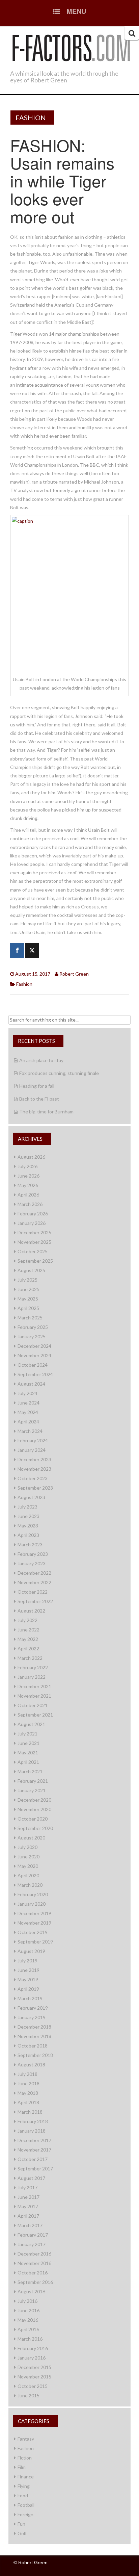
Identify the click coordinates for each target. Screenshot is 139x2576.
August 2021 (31, 1724)
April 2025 (28, 1308)
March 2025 (30, 1318)
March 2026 (30, 1204)
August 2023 (31, 1497)
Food (23, 2495)
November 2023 (34, 1469)
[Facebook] (17, 950)
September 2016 (35, 2282)
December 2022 (34, 1573)
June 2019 (29, 1970)
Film (22, 2467)
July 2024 (27, 1393)
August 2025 (31, 1270)
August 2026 (31, 1157)
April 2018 (28, 2102)
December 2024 (34, 1346)
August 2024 (31, 1384)
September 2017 (35, 2169)
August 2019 (31, 1951)
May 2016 (28, 2320)
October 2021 (33, 1705)
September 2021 (35, 1715)
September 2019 (35, 1942)
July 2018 (27, 2074)
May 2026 (28, 1185)
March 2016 (30, 2339)
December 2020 (34, 1800)
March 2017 (30, 2225)
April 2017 (28, 2216)
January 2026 (32, 1223)
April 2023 (28, 1535)
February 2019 (33, 2008)
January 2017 (32, 2244)
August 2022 (31, 1611)
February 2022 (33, 1667)
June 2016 (29, 2310)
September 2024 (35, 1374)
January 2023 (32, 1563)
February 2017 (33, 2235)
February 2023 (33, 1554)
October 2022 (33, 1592)
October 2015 (33, 2386)
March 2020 (30, 1885)
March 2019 (30, 1998)
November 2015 (34, 2377)
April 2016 (28, 2329)
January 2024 (32, 1450)
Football (26, 2505)
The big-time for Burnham (46, 1112)
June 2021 (29, 1743)
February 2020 (33, 1894)
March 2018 (30, 2112)
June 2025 (29, 1289)
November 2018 (34, 2036)
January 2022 (32, 1677)
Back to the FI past (39, 1099)
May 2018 (28, 2093)
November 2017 (34, 2150)
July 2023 (27, 1507)
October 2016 (33, 2273)
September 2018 (35, 2055)
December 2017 (34, 2140)
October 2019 (33, 1932)
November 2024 (34, 1355)
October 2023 (33, 1478)
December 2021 (34, 1686)
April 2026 (28, 1195)
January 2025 (32, 1336)
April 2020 (28, 1875)
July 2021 (27, 1734)
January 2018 (32, 2131)
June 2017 (29, 2197)
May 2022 (28, 1639)
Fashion (31, 118)
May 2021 (28, 1753)
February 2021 (33, 1781)
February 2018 (33, 2121)
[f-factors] (71, 47)
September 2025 (35, 1261)
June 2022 (29, 1630)
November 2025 (34, 1242)
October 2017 (33, 2159)
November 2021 (34, 1696)
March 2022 (30, 1658)
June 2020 (29, 1857)
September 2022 (35, 1601)
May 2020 (28, 1866)
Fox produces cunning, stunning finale (59, 1073)
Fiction (25, 2458)
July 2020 (27, 1847)
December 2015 (34, 2367)
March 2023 (30, 1544)
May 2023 (28, 1526)
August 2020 (31, 1838)
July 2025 (27, 1280)
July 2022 (27, 1620)
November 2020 (34, 1809)
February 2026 (33, 1214)
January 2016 (32, 2358)
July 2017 (27, 2187)
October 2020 (33, 1819)
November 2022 (34, 1582)
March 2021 (30, 1771)
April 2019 (28, 1989)
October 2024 (33, 1365)
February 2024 (33, 1440)
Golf (22, 2533)
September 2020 (35, 1828)
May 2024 (28, 1412)
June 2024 (29, 1403)
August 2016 (31, 2291)
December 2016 (34, 2254)
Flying (24, 2486)
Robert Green (74, 974)
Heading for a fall (37, 1086)
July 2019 (27, 1961)
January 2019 (32, 2017)
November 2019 (34, 1923)
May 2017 (28, 2206)
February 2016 (33, 2348)
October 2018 (33, 2046)
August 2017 (31, 2178)
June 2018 (29, 2083)
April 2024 (28, 1422)
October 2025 (33, 1251)
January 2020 (32, 1904)
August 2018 (31, 2065)
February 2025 (33, 1327)
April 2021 (28, 1762)
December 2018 (34, 2027)
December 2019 (34, 1913)
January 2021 (32, 1790)
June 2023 (29, 1516)
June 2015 (29, 2395)
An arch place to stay (41, 1060)
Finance (26, 2477)
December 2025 (34, 1232)
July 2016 (27, 2301)
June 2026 (29, 1176)
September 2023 (35, 1488)
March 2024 (30, 1431)
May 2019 (28, 1979)
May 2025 (28, 1299)
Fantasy (26, 2439)
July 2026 (27, 1166)
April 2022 (28, 1648)
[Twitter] (32, 950)
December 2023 (34, 1459)
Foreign (25, 2514)
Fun (21, 2524)
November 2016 (34, 2263)
